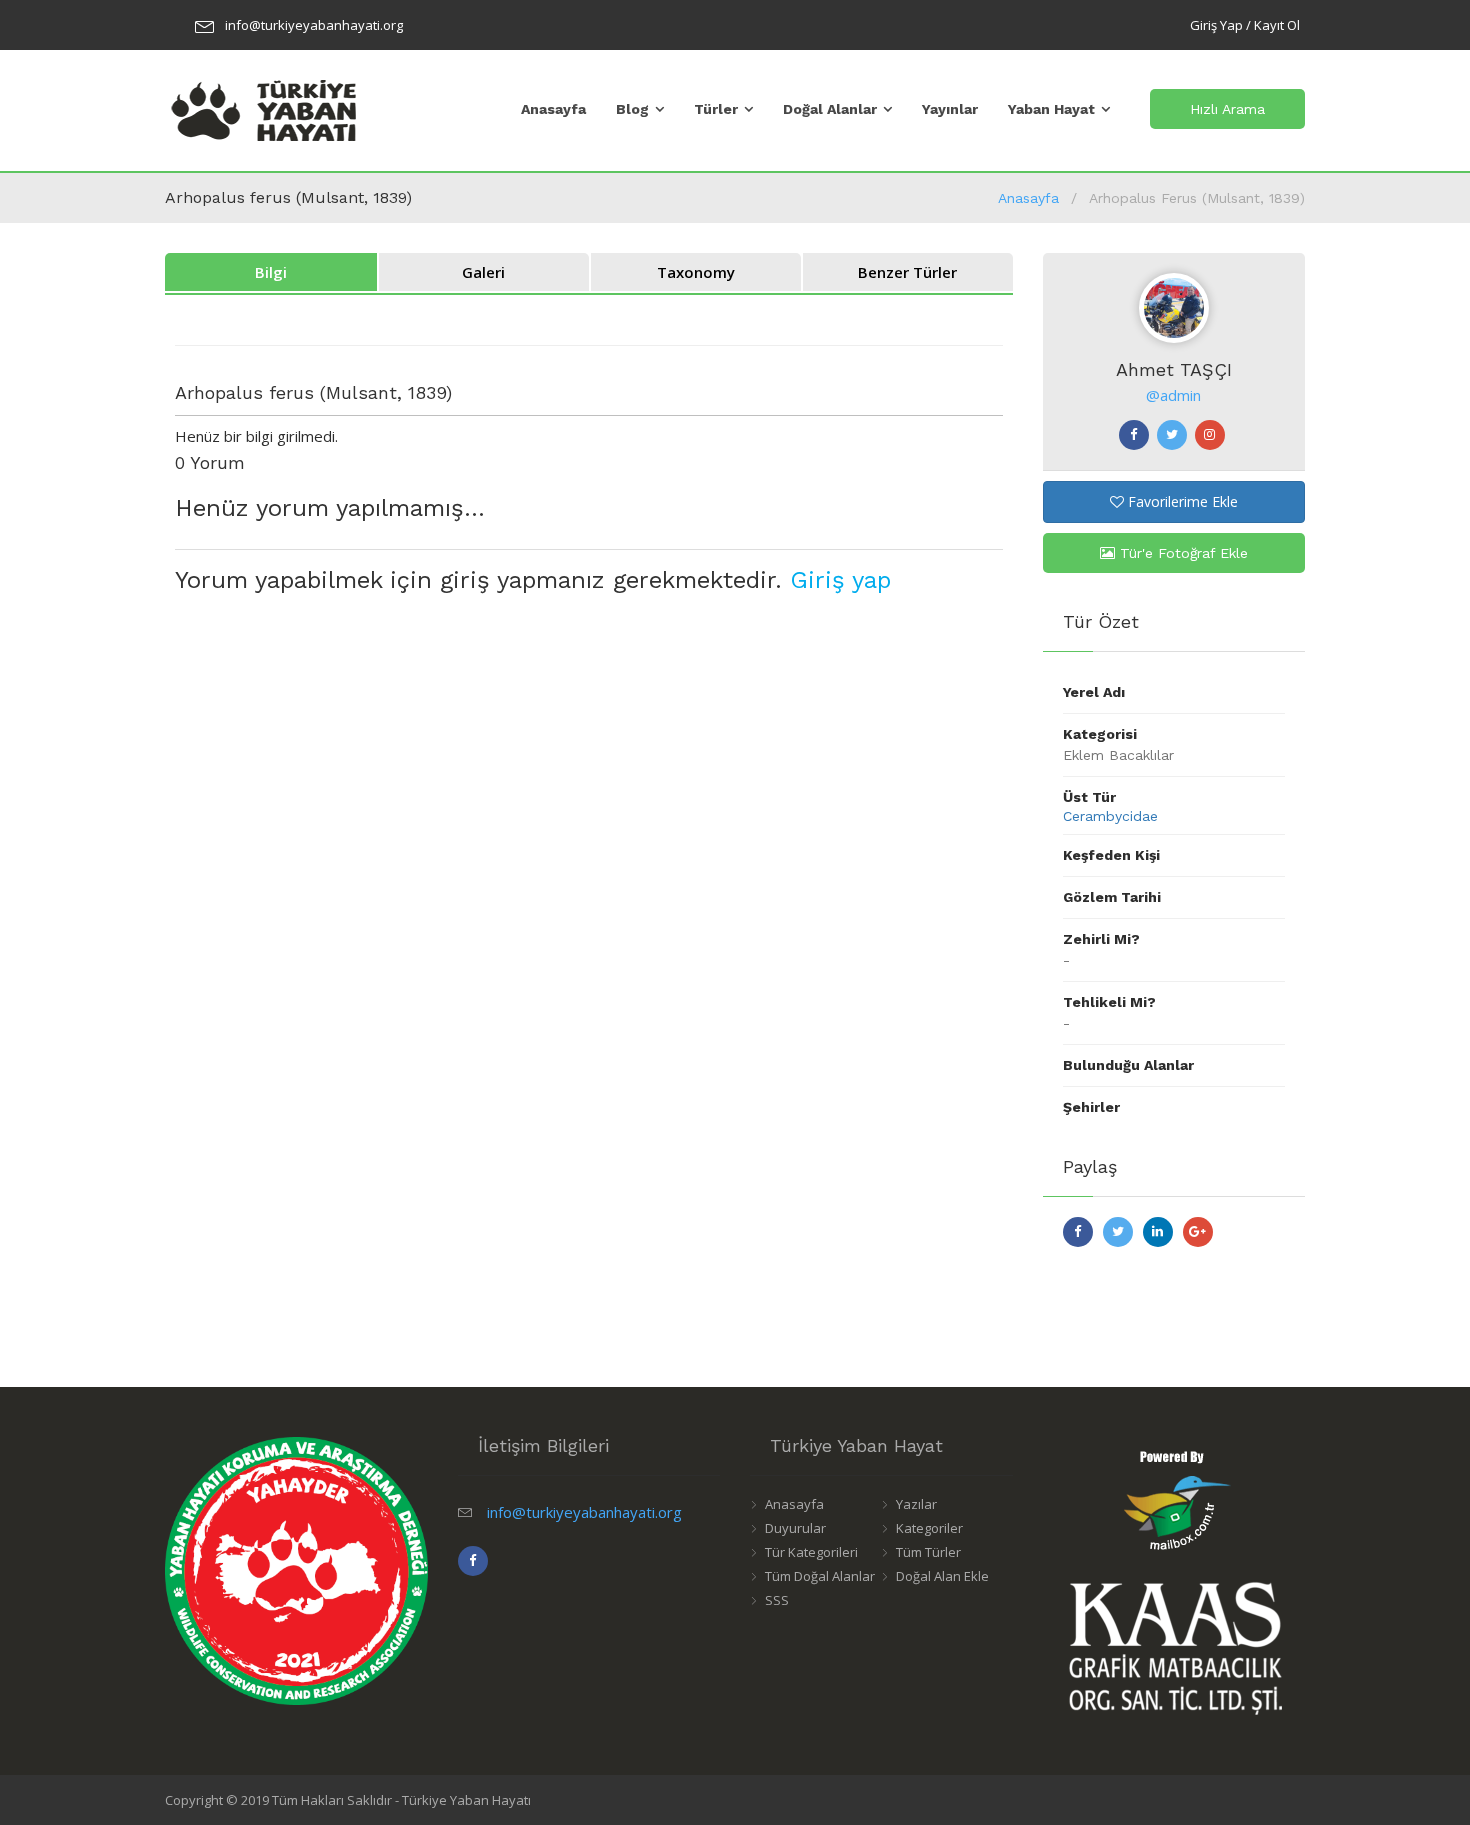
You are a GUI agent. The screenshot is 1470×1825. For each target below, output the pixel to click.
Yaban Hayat (1051, 109)
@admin (1173, 395)
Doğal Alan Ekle (942, 1576)
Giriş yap (840, 580)
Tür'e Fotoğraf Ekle (1181, 553)
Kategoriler (929, 1528)
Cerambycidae (1110, 816)
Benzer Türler (907, 272)
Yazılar (916, 1504)
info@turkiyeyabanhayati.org (314, 25)
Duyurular (795, 1528)
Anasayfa (553, 109)
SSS (777, 1600)
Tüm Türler (928, 1552)
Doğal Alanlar (830, 109)
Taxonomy (696, 272)
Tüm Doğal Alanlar (820, 1576)
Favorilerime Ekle (1181, 501)
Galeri (483, 272)
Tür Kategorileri (811, 1552)
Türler (716, 109)
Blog (632, 109)
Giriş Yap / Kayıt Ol (1245, 25)
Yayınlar (950, 109)
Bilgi (271, 272)
